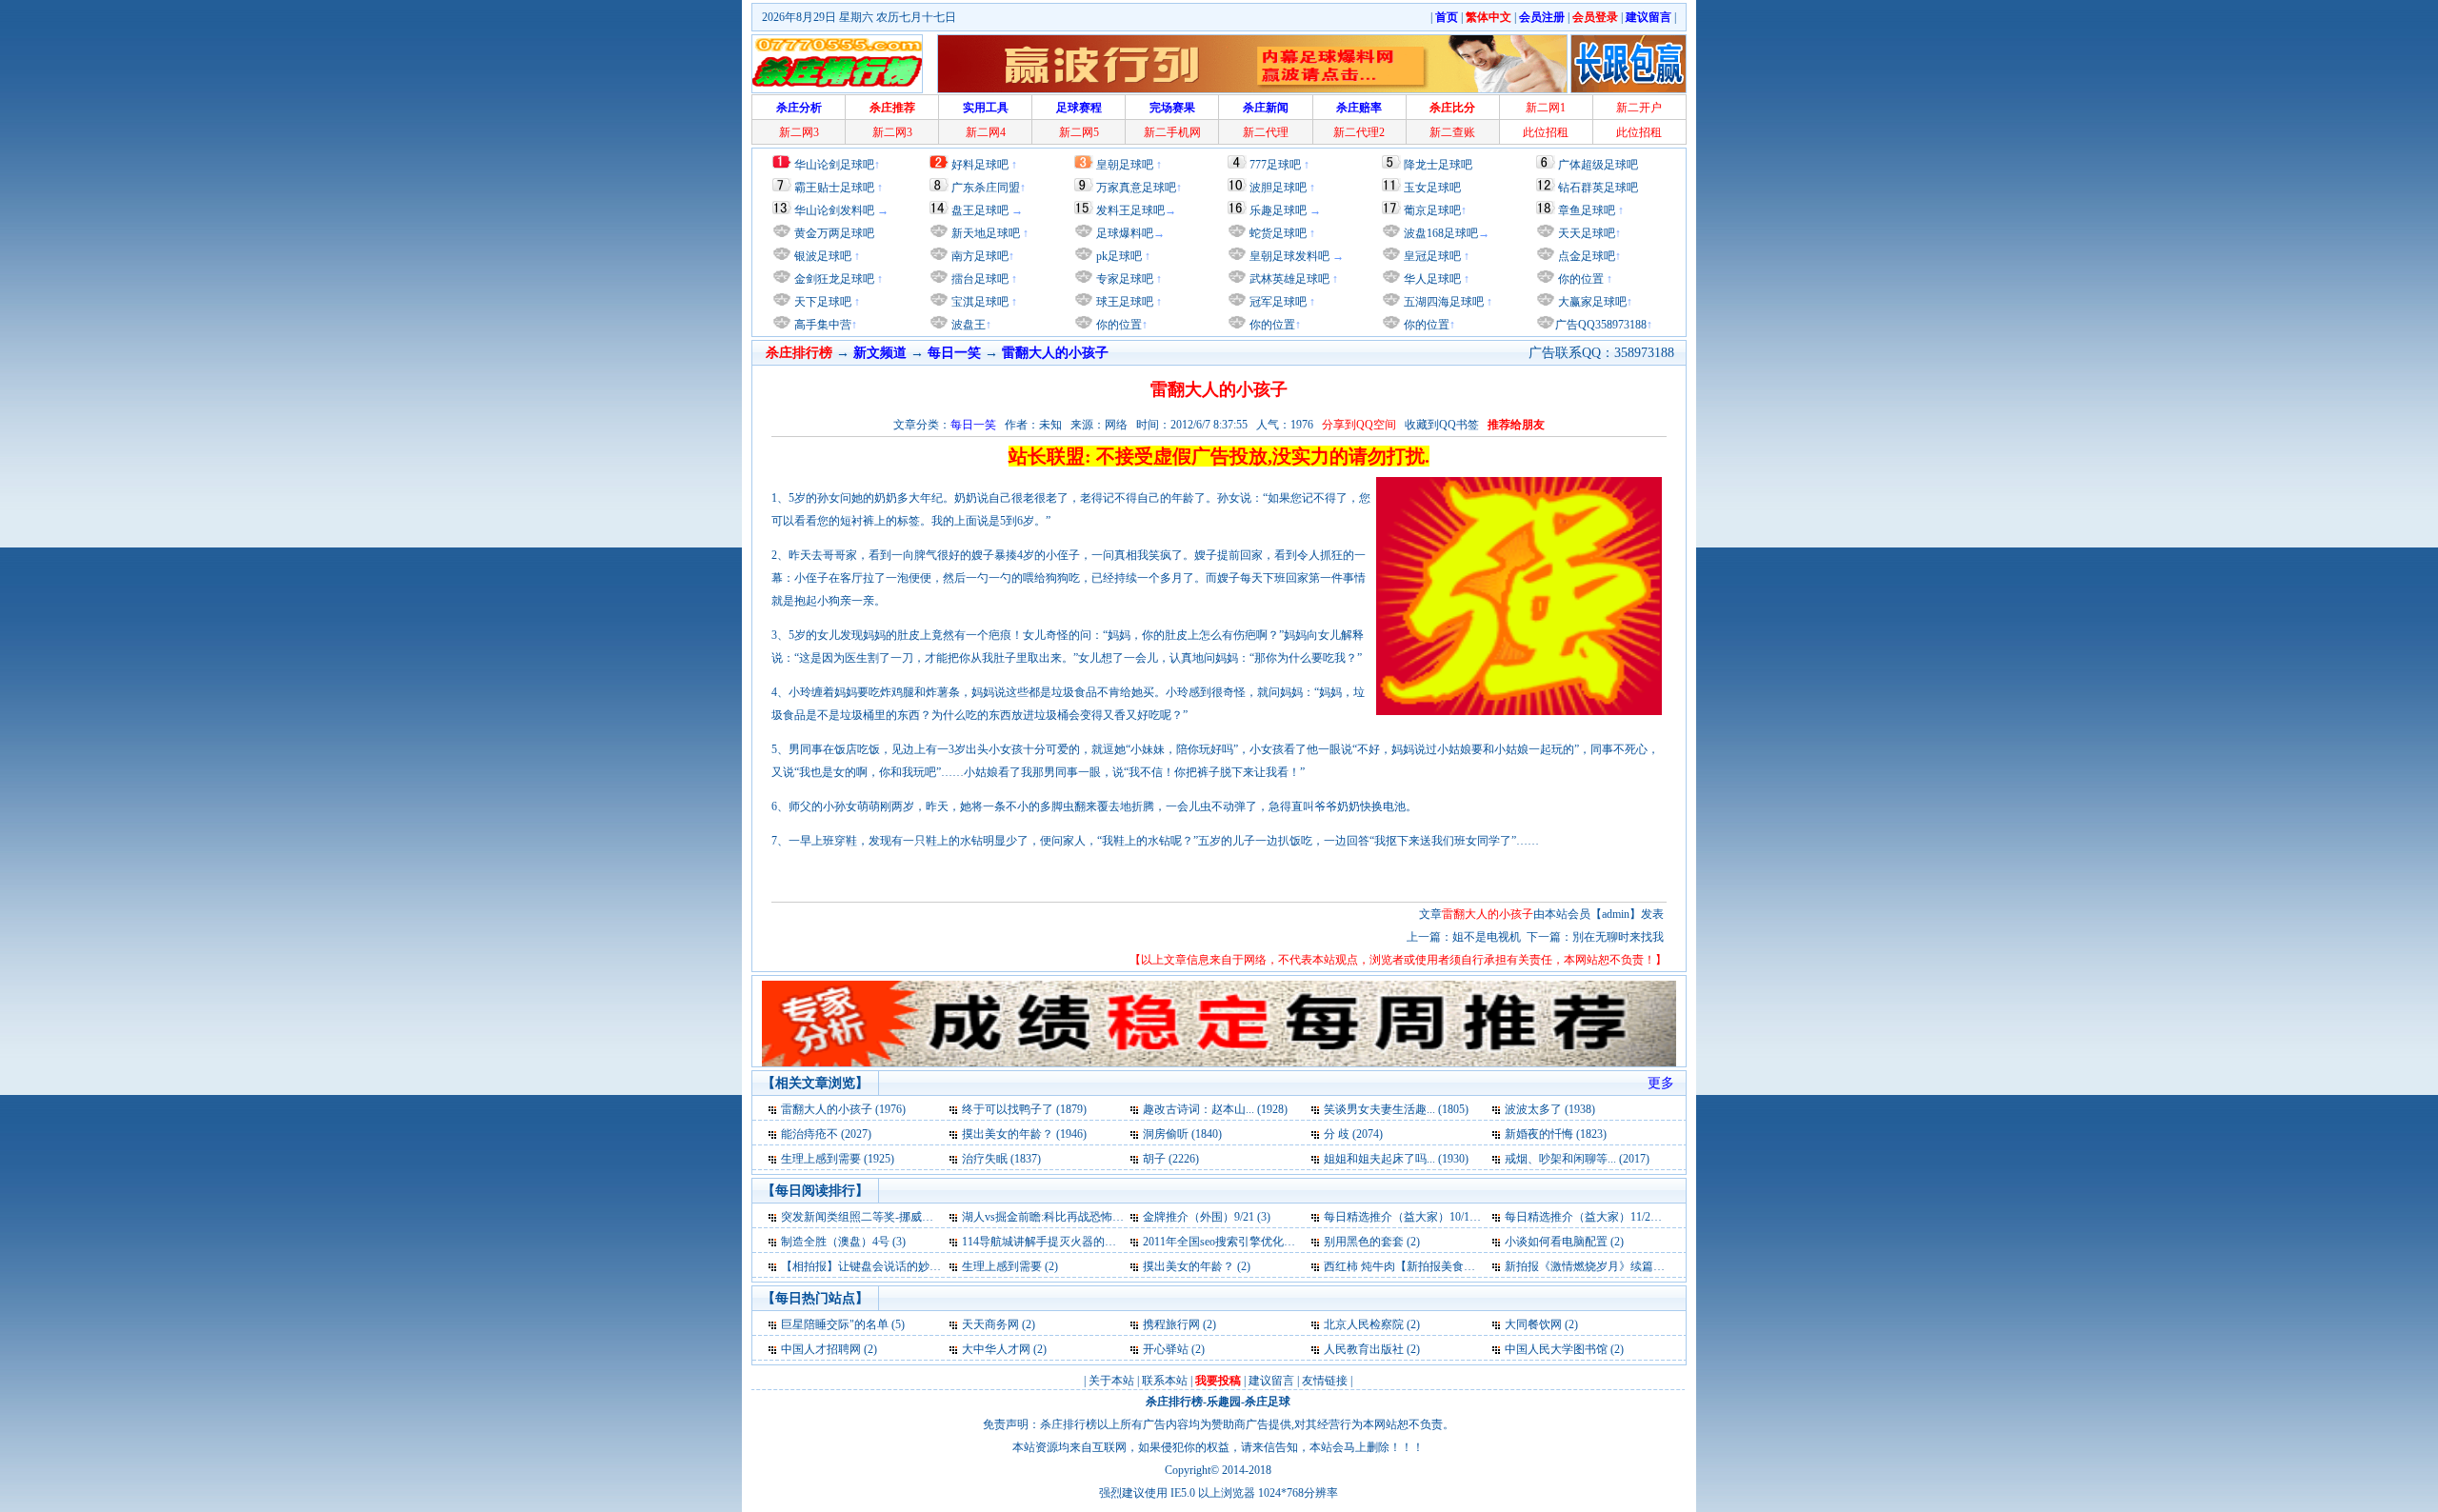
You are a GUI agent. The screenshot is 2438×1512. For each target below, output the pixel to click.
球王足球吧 (1123, 302)
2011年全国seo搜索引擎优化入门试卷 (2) (1244, 1242)
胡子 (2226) (1171, 1159)
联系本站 (1165, 1381)
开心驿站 (1166, 1349)
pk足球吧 (1118, 256)
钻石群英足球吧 (1598, 188)
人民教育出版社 (1364, 1349)
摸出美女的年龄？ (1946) (1024, 1134)
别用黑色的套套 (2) (1372, 1242)
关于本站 (1111, 1381)
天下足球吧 (821, 302)
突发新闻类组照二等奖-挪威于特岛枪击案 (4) (894, 1217)
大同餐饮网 (1533, 1324)
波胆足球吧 (1278, 188)
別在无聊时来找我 (1618, 937)
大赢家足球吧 (1591, 302)
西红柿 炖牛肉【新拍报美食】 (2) (1408, 1266)
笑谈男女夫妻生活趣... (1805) (1396, 1109)
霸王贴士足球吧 (834, 188)
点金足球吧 (1585, 256)
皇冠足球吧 (1431, 256)
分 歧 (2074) (1353, 1134)
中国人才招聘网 (821, 1349)
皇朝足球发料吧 (1288, 256)
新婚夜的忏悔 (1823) (1556, 1134)
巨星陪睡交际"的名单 (835, 1324)
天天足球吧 (1585, 233)
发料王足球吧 (1130, 210)
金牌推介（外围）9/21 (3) (1207, 1217)
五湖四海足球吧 (1442, 302)
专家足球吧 (1123, 279)
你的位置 (1118, 325)
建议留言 (1271, 1381)
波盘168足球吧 (1441, 233)
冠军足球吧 (1277, 302)
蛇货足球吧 (1279, 233)
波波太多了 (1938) (1550, 1109)
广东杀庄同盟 (986, 188)
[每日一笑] (774, 1109)
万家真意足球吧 (1136, 188)
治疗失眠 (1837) (1001, 1159)
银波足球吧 (823, 256)
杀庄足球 (1268, 1402)
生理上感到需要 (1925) (838, 1159)
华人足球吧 (1431, 279)
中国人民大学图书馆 (1556, 1349)
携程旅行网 (1171, 1324)
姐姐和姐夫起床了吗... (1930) (1396, 1159)
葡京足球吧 (1432, 210)
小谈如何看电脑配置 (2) (1564, 1242)
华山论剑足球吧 (834, 165)
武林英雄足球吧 (1288, 279)
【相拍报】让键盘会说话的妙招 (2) (869, 1266)
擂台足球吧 (979, 279)
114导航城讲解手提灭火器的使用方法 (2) (1064, 1242)
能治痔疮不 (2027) (826, 1134)
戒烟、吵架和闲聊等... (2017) (1577, 1159)
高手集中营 (821, 325)
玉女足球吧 (1432, 188)
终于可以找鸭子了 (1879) (1024, 1109)
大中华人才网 (996, 1349)
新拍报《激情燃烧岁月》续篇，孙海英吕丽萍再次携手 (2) (1650, 1266)
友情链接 (1325, 1381)
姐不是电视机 (1487, 937)
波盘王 (967, 325)
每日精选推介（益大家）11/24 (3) (1589, 1217)
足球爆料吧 (1125, 233)
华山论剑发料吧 (834, 210)
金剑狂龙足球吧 (833, 279)
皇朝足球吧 (1125, 165)
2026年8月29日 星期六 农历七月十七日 (859, 17)
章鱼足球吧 (1587, 210)
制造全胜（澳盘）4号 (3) (843, 1242)
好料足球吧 (980, 165)
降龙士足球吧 (1438, 165)
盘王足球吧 (980, 210)
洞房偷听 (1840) (1182, 1134)
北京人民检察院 (1364, 1324)
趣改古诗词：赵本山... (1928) (1215, 1109)
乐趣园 (1224, 1402)
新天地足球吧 (984, 233)
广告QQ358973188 (1601, 325)
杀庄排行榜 (1174, 1402)
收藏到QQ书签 (1442, 425)
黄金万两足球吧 (834, 233)
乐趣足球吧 (1278, 210)
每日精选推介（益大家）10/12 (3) (1408, 1217)
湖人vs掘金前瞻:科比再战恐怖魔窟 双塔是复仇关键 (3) (1098, 1217)
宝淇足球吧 (980, 302)
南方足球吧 (979, 256)
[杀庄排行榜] (837, 64)
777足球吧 (1275, 165)
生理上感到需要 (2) (1010, 1266)
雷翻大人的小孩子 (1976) (843, 1109)
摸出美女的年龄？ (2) (1197, 1266)
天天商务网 (990, 1324)
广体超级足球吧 (1598, 165)
